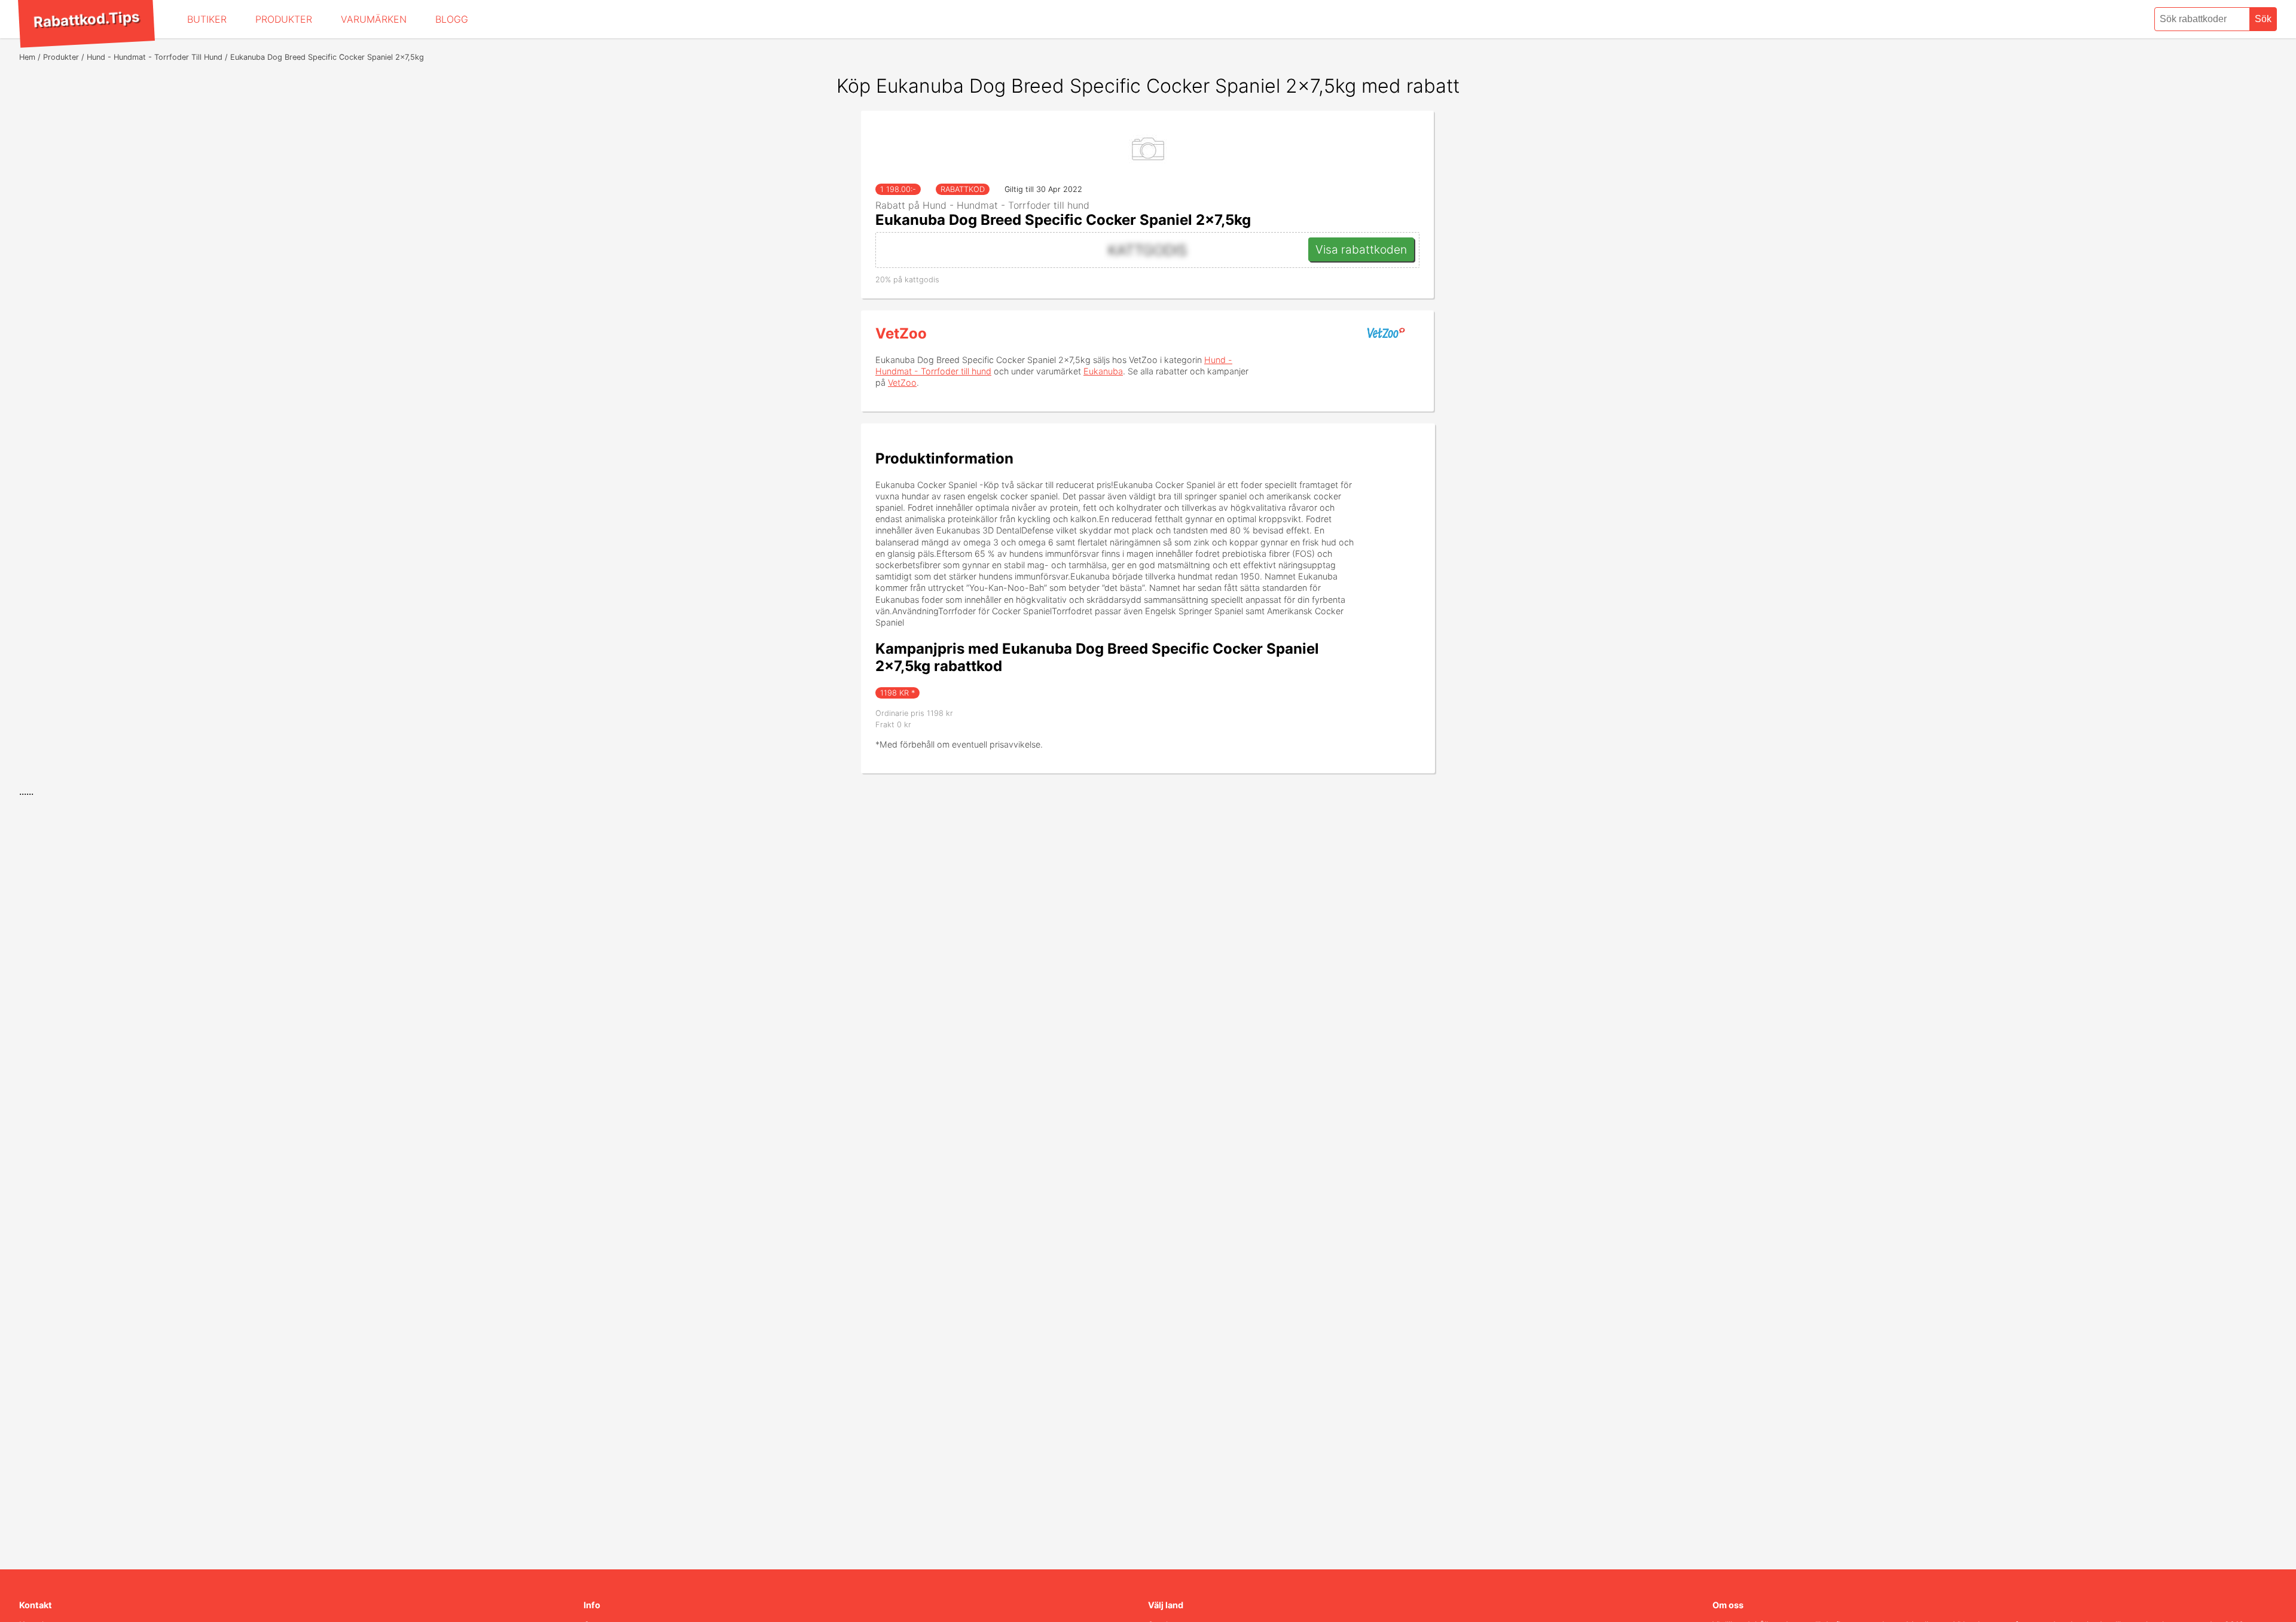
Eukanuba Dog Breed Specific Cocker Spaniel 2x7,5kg (1063, 220)
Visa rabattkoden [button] (1361, 249)
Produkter (284, 19)
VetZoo (901, 333)
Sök (2263, 19)
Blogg (452, 19)
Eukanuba (1103, 371)
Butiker (207, 19)
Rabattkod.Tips (86, 19)
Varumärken (374, 19)
